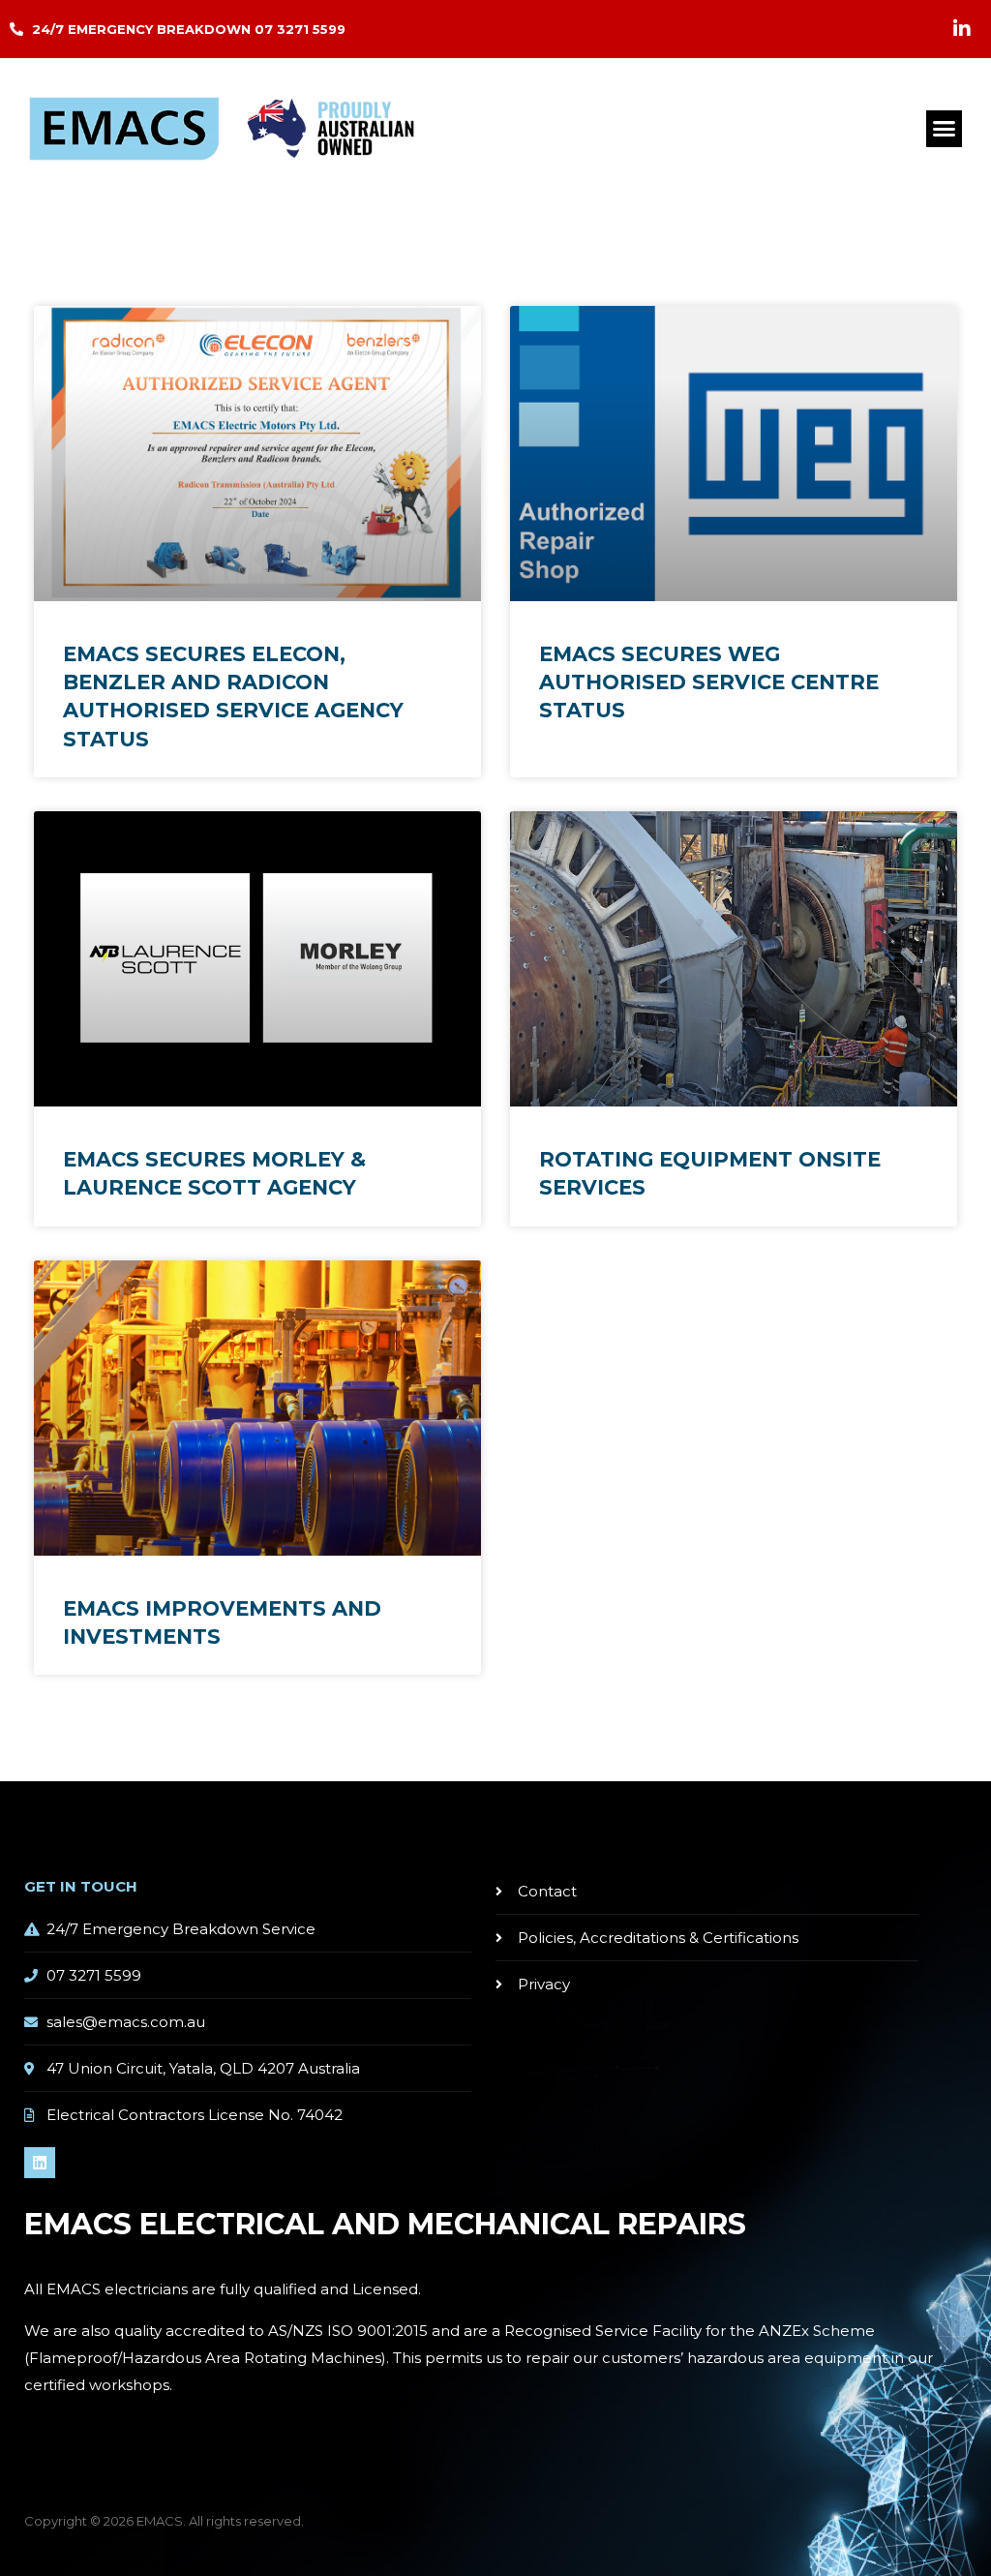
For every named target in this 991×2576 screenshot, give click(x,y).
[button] (945, 129)
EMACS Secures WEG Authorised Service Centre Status (709, 682)
